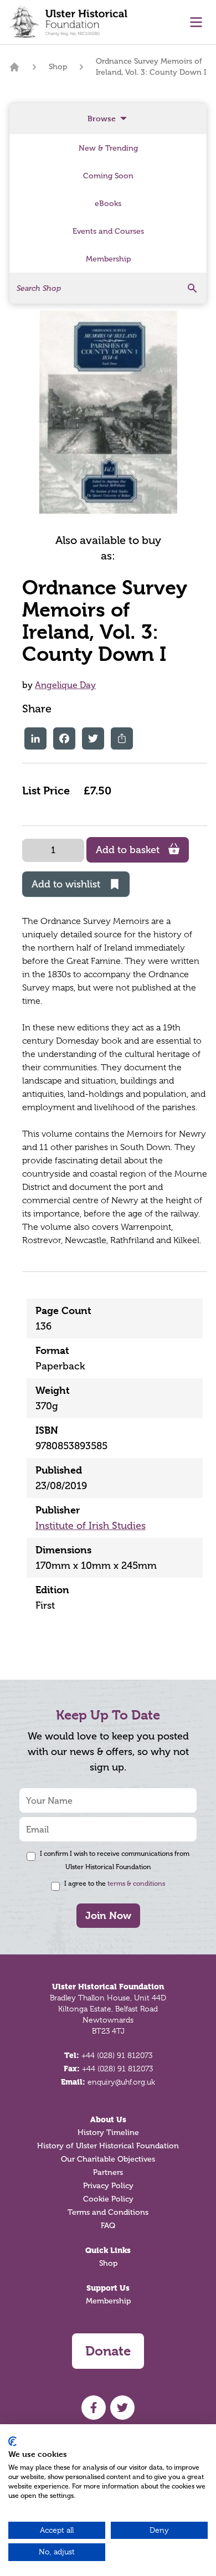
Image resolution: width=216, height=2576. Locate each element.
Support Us (108, 2288)
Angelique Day (65, 685)
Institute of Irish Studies (91, 1526)
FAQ (108, 2226)
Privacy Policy (108, 2186)
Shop (58, 67)
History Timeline (108, 2133)
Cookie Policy (108, 2199)
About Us (108, 2120)
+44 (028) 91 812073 (117, 2055)
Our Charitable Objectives (108, 2159)
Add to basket (128, 850)
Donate (108, 2351)
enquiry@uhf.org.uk (121, 2082)
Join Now (108, 1915)
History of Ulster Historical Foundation (108, 2146)
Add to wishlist (66, 884)
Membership (108, 2301)
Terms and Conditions (108, 2212)
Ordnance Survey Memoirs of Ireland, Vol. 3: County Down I (151, 67)
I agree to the (115, 1884)
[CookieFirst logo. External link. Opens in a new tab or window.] (12, 2441)
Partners (108, 2172)
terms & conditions (136, 1884)
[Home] (14, 67)
